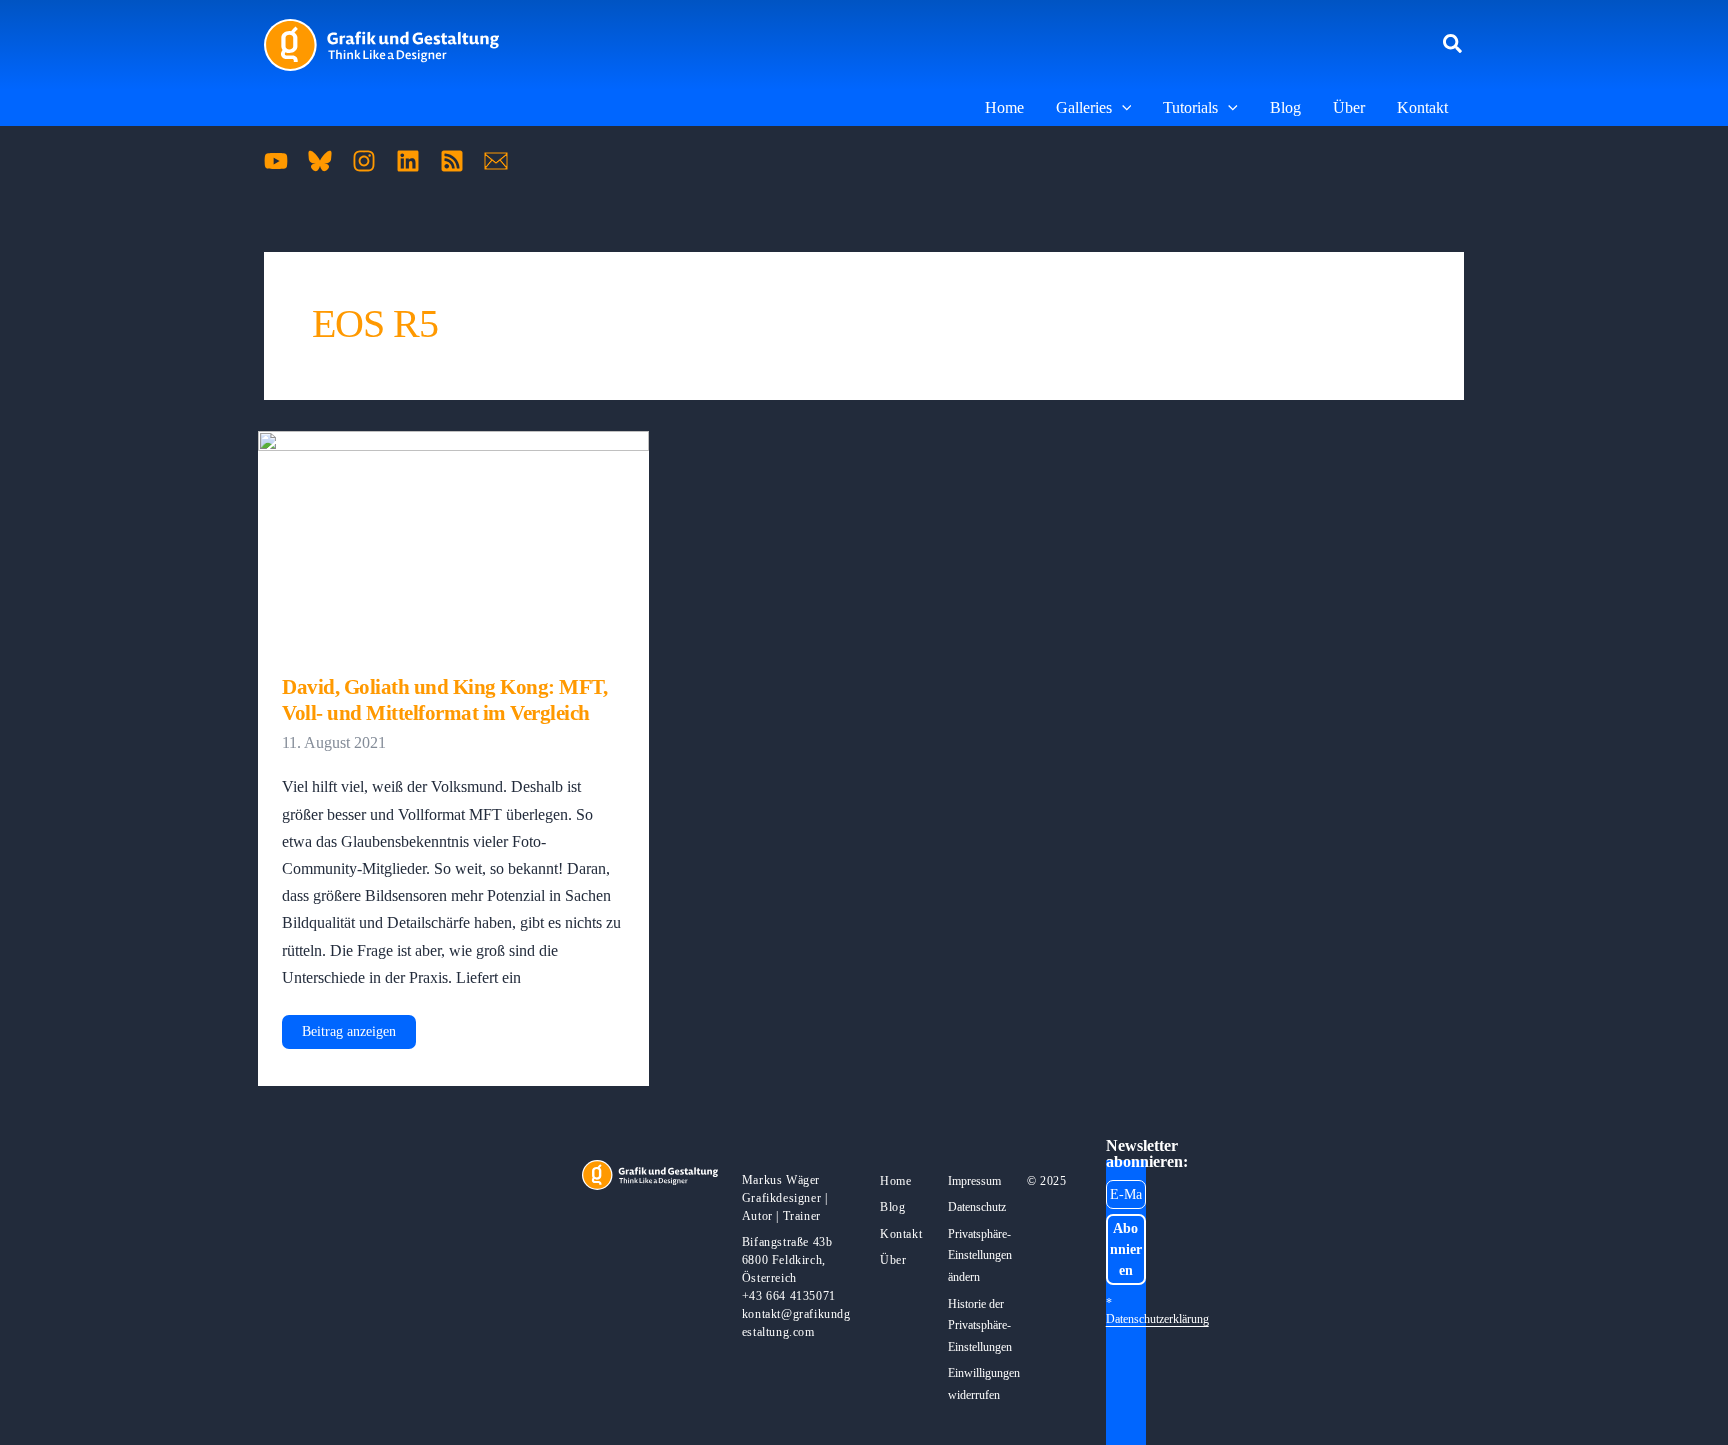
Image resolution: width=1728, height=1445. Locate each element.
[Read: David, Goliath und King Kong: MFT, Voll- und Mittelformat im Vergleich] (453, 539)
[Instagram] (364, 161)
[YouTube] (276, 161)
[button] (1453, 45)
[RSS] (452, 161)
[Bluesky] (320, 161)
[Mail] (496, 161)
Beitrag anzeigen (348, 1036)
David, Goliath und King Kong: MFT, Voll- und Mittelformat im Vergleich (444, 700)
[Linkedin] (408, 161)
